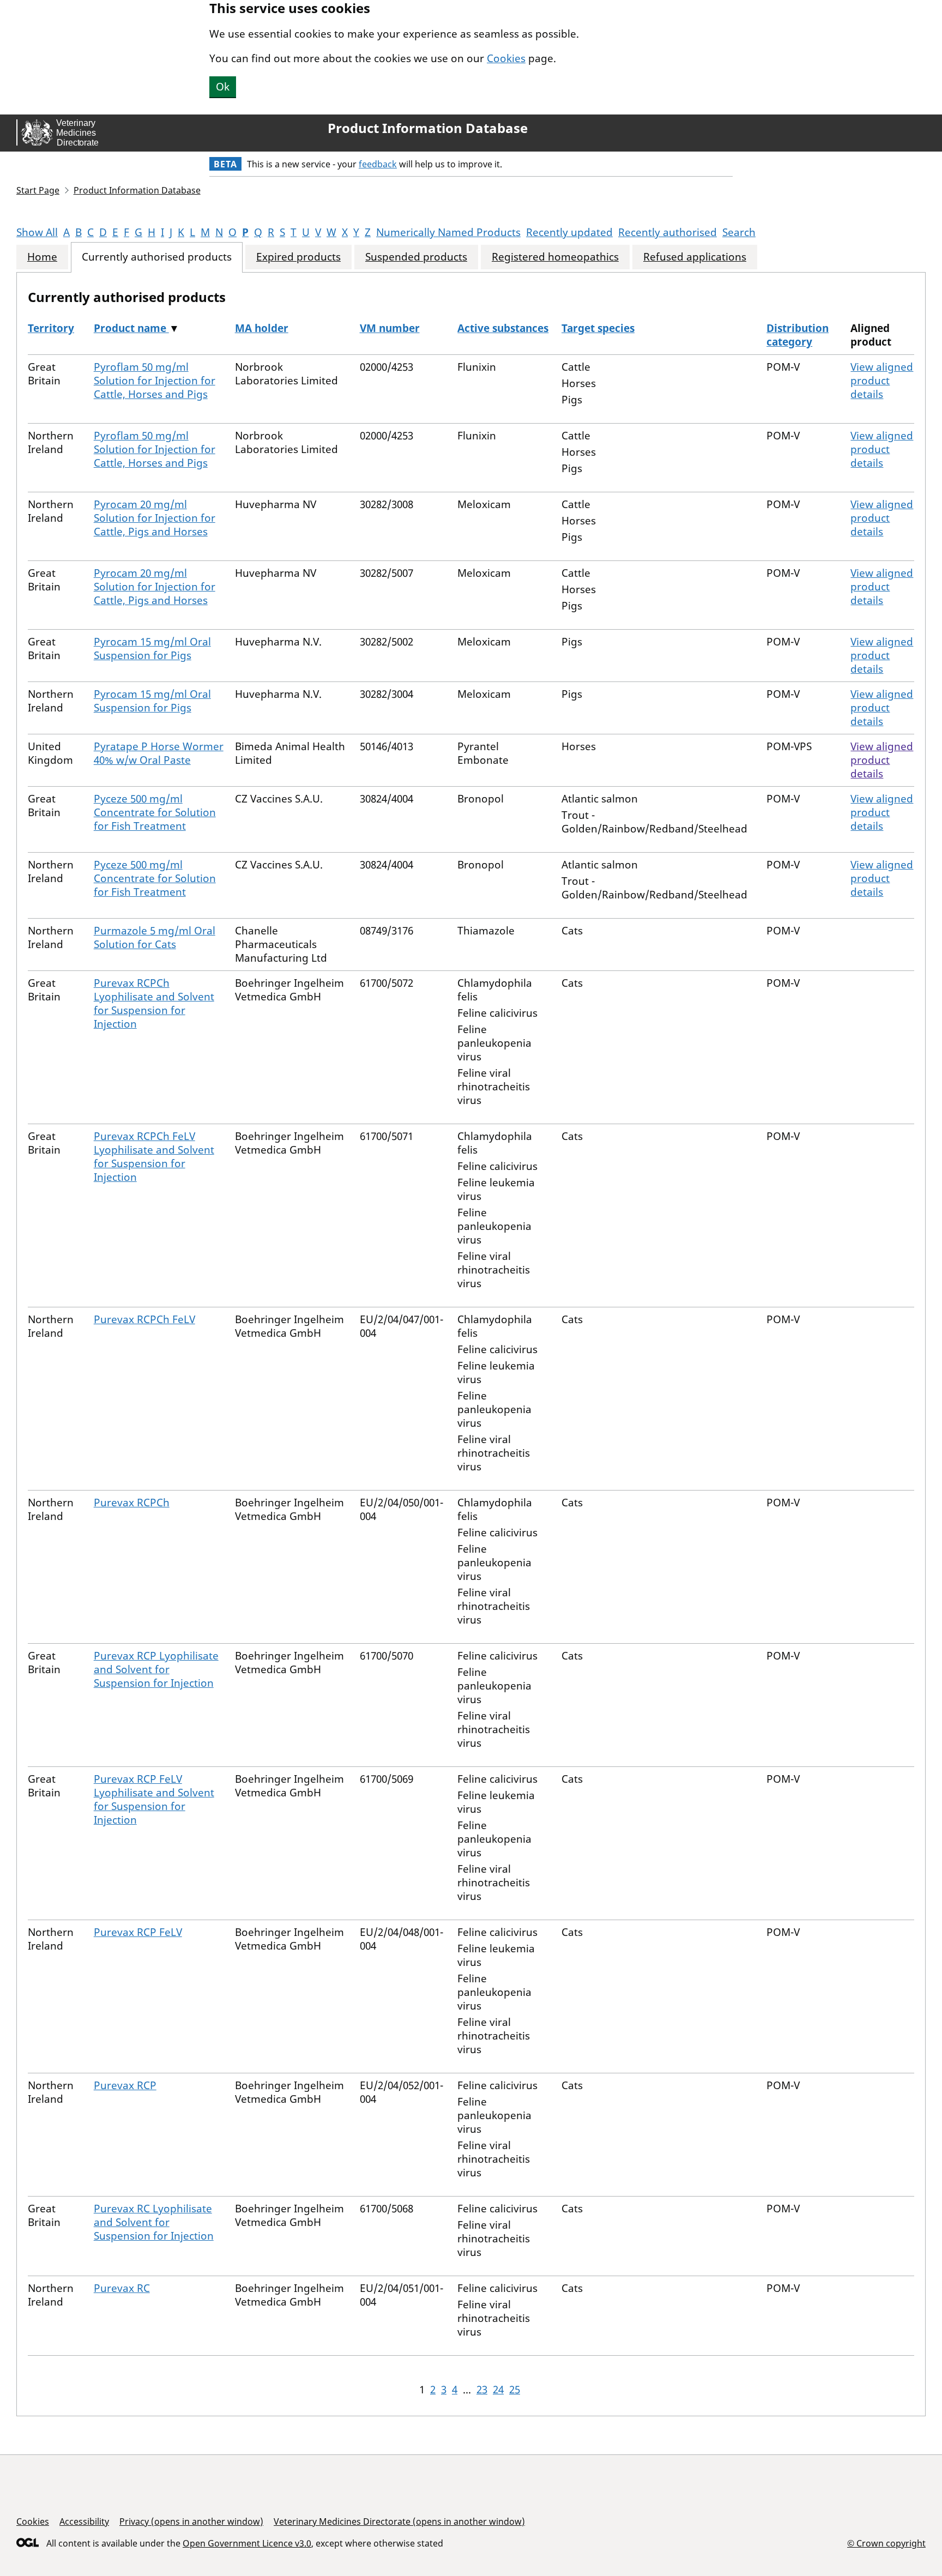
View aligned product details (882, 381)
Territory (51, 328)
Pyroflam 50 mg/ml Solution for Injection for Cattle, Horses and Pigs (155, 381)
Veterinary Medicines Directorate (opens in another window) (399, 2521)
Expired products (298, 257)
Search (739, 232)
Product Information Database (428, 128)
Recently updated (569, 232)
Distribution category (798, 335)
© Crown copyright (886, 2543)
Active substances (503, 328)
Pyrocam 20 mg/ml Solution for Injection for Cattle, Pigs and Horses (155, 518)
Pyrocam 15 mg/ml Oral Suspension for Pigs (152, 648)
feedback (378, 164)
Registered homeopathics (555, 257)
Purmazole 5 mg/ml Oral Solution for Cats (155, 937)
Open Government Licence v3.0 (247, 2543)
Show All (37, 232)
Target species (598, 328)
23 (482, 2390)
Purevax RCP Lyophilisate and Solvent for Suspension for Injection (156, 1669)
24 (498, 2390)
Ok (223, 87)
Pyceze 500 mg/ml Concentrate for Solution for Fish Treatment (155, 812)
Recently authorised (668, 232)
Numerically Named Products (448, 232)
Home (42, 257)
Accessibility (84, 2521)
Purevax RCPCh (132, 1503)
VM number (390, 328)
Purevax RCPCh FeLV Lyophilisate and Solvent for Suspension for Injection (154, 1157)
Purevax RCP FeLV (138, 1932)
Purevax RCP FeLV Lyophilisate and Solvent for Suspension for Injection (154, 1799)
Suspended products (416, 257)
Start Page (38, 190)
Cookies (506, 58)
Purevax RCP (125, 2085)
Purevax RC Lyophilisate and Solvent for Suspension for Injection (154, 2222)
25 (515, 2390)
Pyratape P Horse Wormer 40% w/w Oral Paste (159, 753)
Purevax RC (122, 2288)
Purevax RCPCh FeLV (144, 1319)
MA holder (262, 328)
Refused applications (695, 257)
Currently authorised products (157, 257)
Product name (131, 328)
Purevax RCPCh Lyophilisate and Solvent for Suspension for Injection (154, 1003)
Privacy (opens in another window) (191, 2521)
